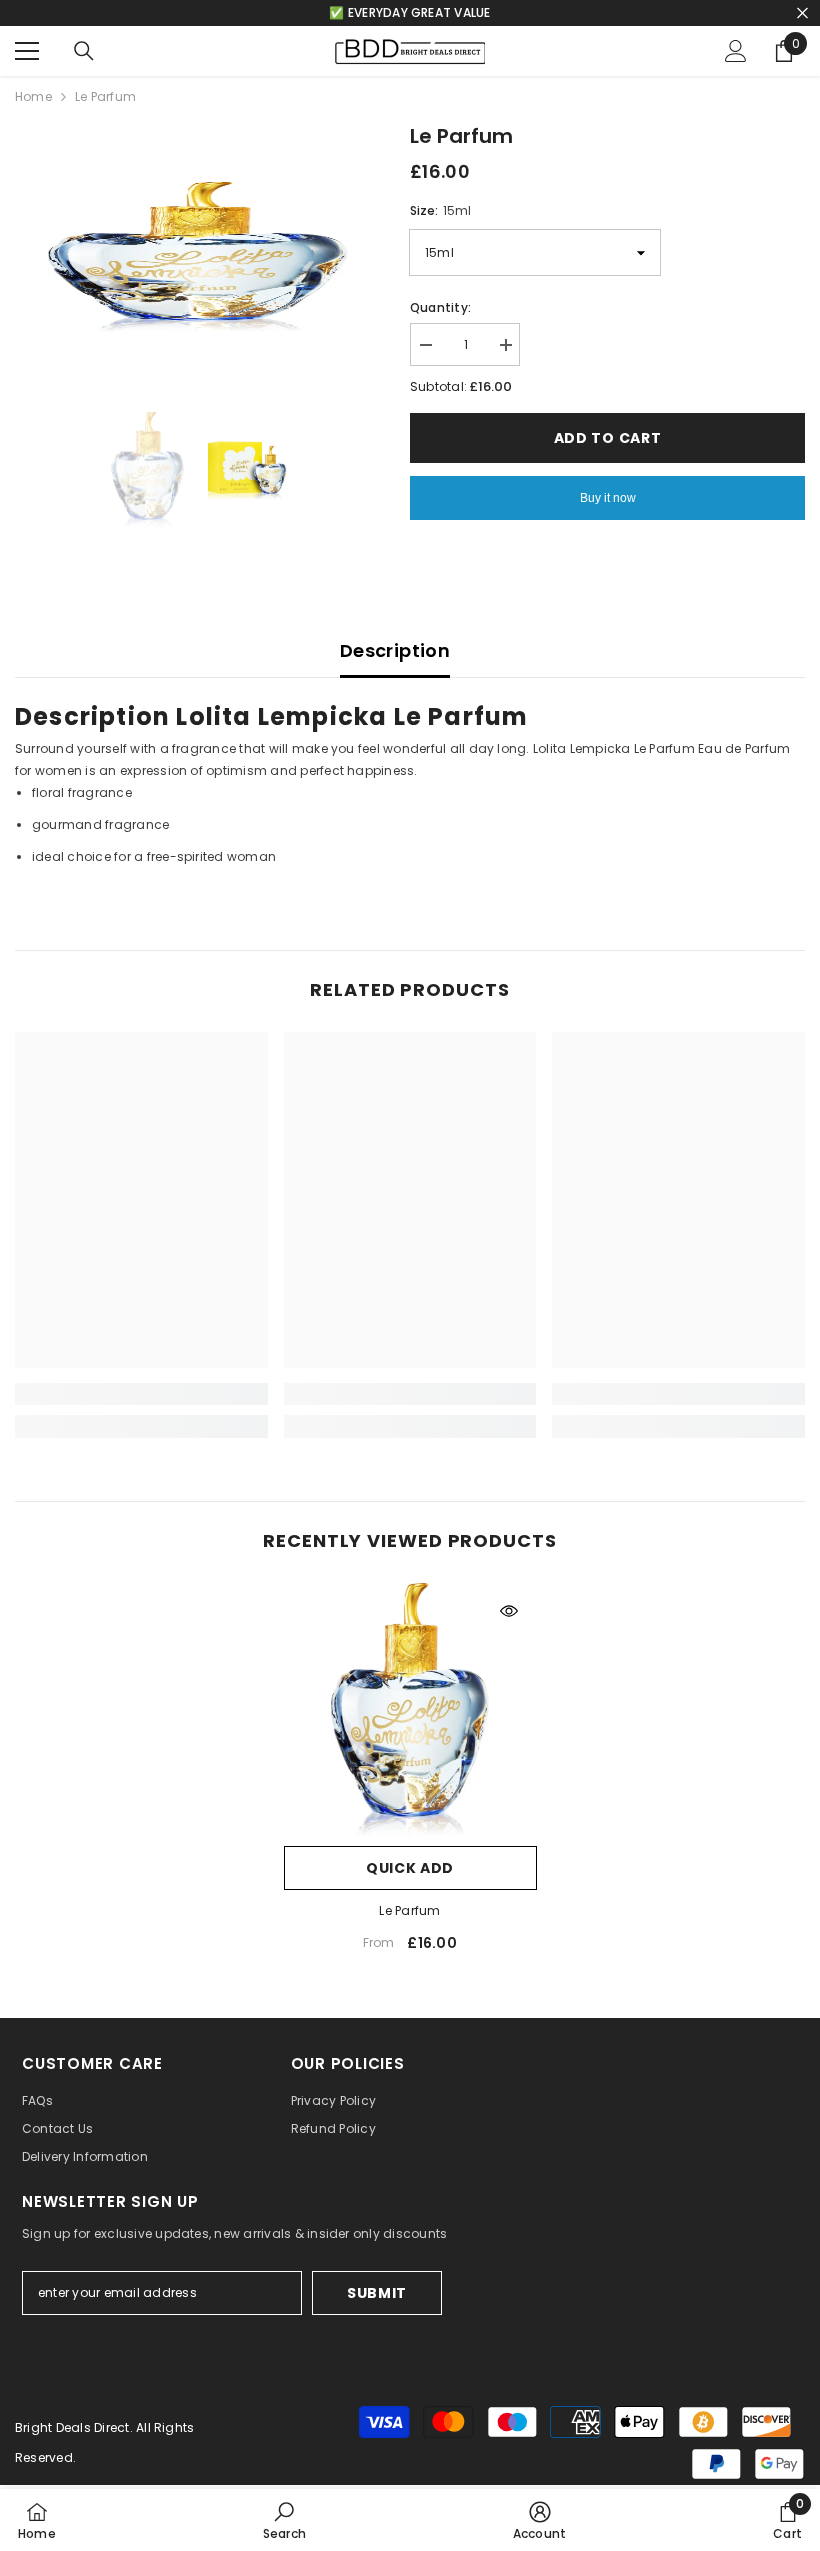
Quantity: (440, 307)
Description (395, 650)
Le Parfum (409, 1910)
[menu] (27, 51)
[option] (197, 257)
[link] (141, 1394)
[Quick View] (509, 1611)
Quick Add (410, 1868)
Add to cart (612, 438)
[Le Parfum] (410, 1709)
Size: (440, 210)
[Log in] (736, 51)
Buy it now (608, 498)
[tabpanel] (410, 836)
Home (33, 96)
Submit (377, 2293)
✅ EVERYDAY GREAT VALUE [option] (409, 12)
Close (802, 13)
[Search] (84, 51)
